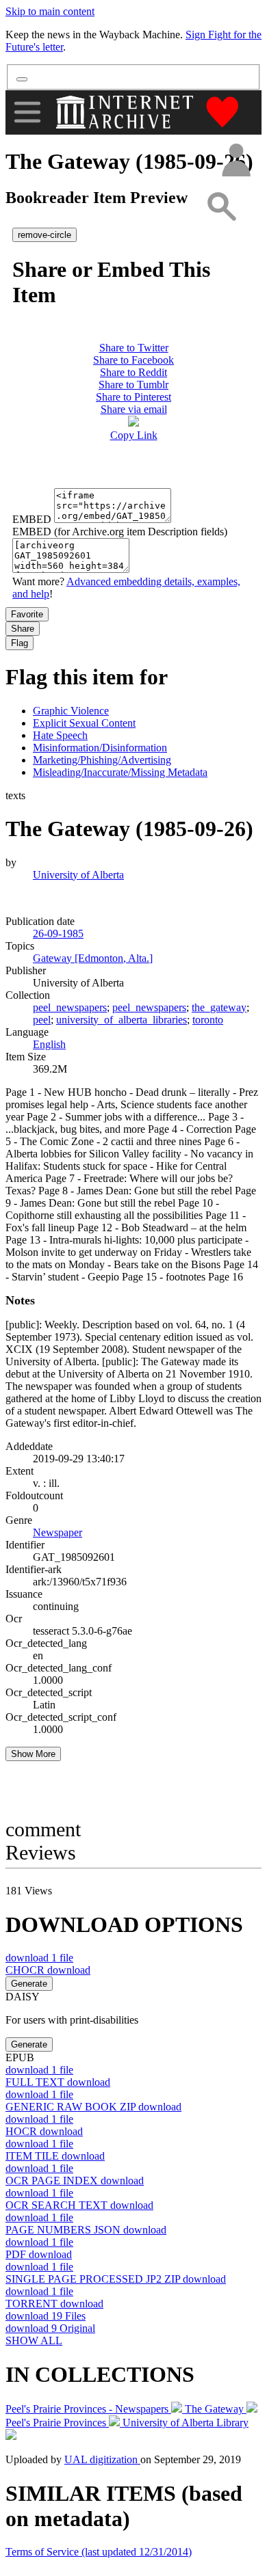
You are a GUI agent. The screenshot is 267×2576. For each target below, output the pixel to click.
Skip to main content (50, 11)
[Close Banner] (22, 79)
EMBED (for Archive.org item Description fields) (120, 532)
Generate (29, 1984)
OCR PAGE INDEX (75, 2181)
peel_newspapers (70, 1007)
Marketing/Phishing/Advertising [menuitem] (102, 760)
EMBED (32, 519)
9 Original (50, 2328)
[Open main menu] (27, 112)
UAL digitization (102, 2459)
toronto (208, 1020)
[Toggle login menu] (236, 161)
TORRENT (54, 2304)
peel (42, 1020)
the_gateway (219, 1007)
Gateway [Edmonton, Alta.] (93, 958)
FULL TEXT (58, 2082)
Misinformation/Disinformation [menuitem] (100, 748)
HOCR (44, 2131)
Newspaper (58, 1532)
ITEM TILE (55, 2156)
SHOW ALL (34, 2340)
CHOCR (48, 1970)
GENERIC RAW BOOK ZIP (93, 2107)
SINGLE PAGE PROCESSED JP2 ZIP (116, 2279)
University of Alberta (78, 875)
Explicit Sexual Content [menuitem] (84, 723)
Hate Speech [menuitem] (60, 735)
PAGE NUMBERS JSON (86, 2230)
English (49, 1044)
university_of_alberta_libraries (122, 1020)
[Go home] (126, 112)
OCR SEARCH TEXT (79, 2205)
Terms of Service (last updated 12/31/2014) (99, 2552)
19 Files (46, 2316)
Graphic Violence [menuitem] (71, 711)
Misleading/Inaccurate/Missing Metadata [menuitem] (120, 772)
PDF (39, 2254)
